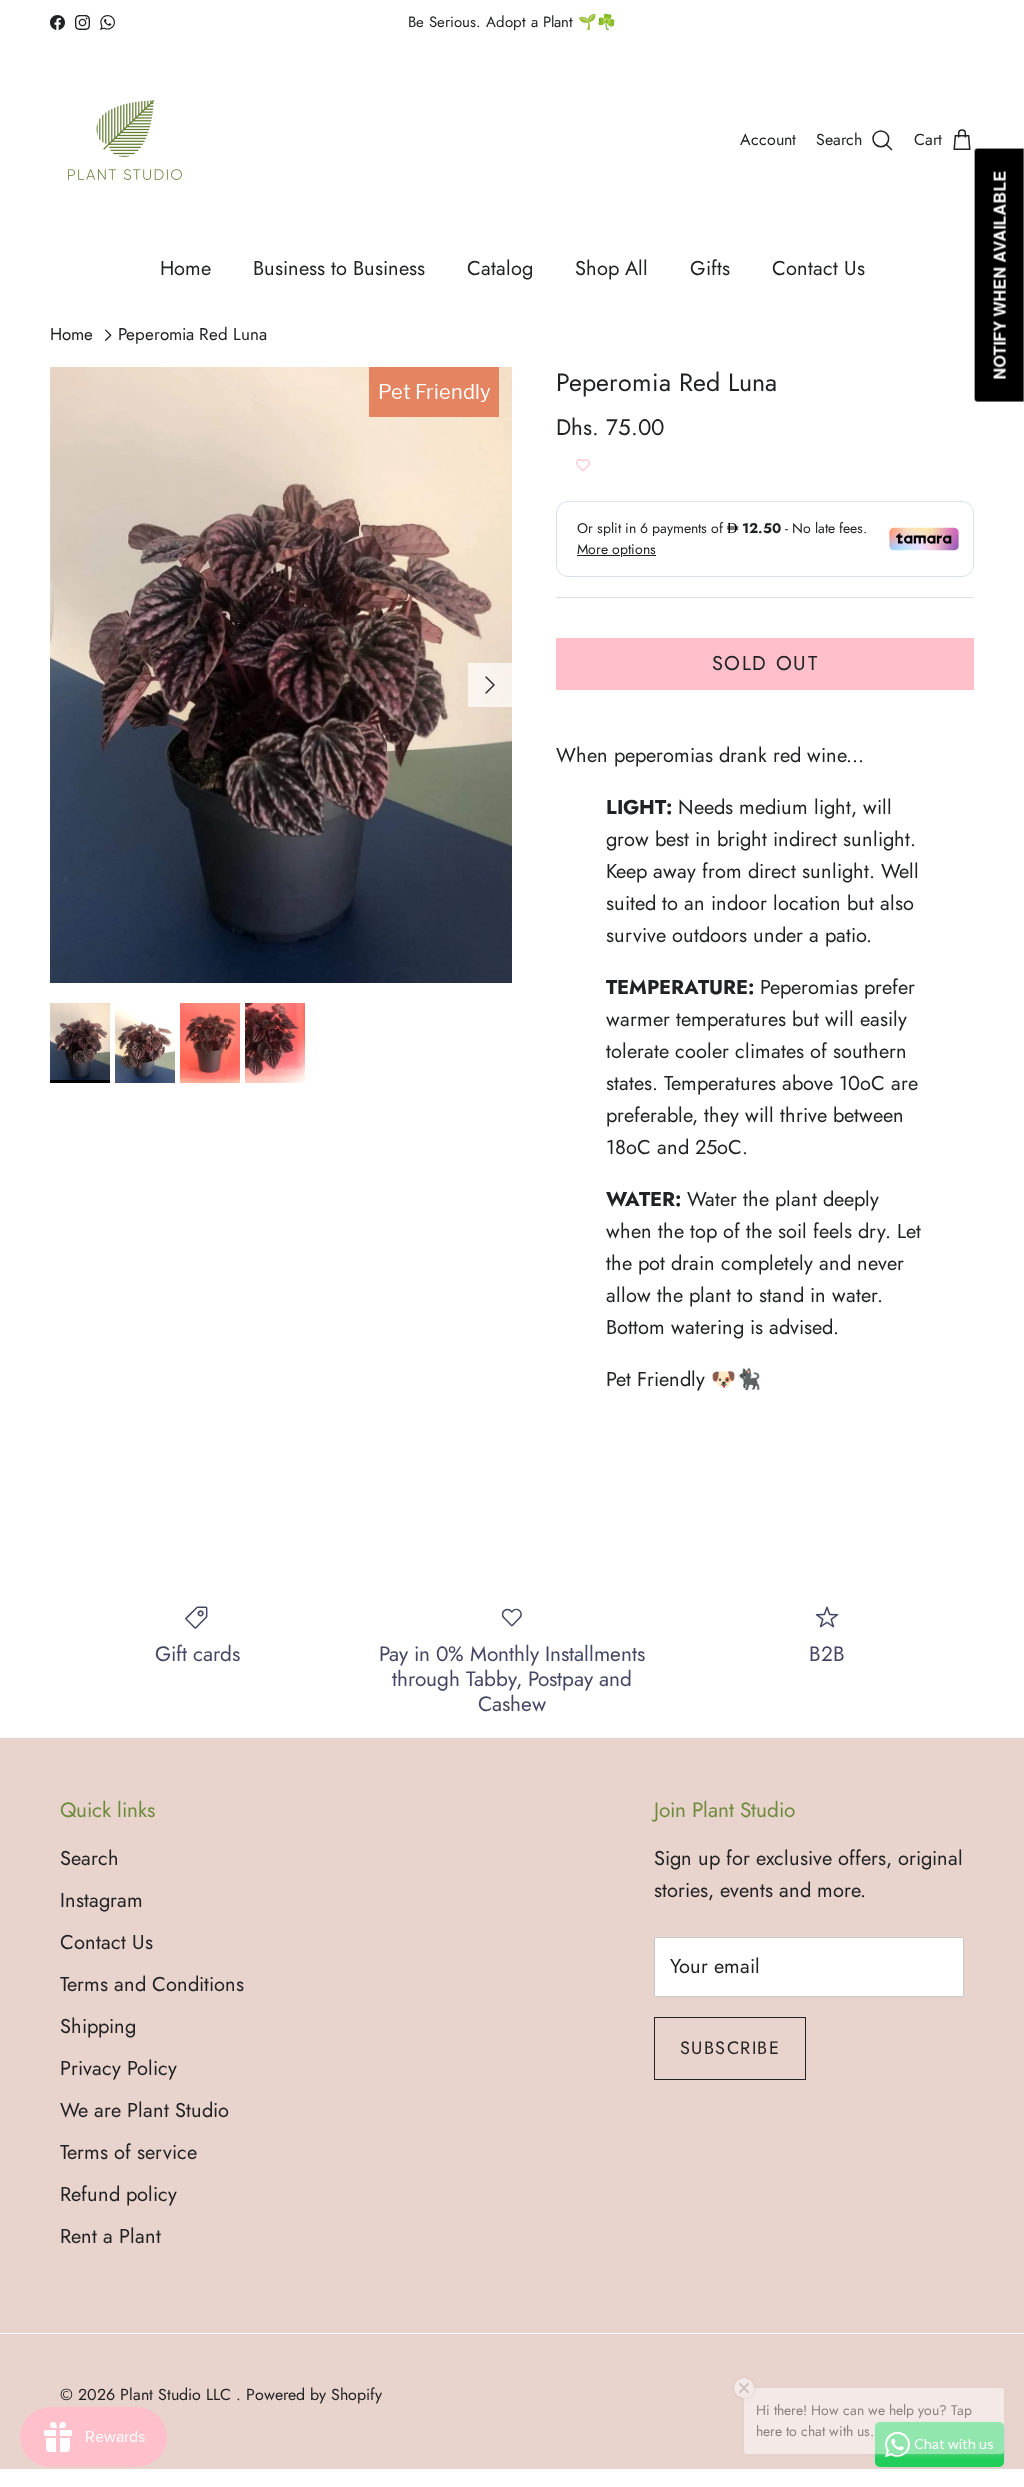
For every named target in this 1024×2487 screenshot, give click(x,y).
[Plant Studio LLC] (125, 140)
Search (89, 1858)
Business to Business (339, 268)
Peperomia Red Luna (192, 335)
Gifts (710, 268)
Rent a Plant (110, 2236)
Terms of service (128, 2152)
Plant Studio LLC (178, 2394)
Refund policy (118, 2194)
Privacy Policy (118, 2068)
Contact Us (818, 268)
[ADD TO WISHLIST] (583, 466)
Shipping (98, 2026)
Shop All (611, 268)
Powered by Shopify (314, 2394)
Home (185, 268)
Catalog (500, 268)
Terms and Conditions (152, 1984)
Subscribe (730, 2048)
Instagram (101, 1900)
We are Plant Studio (144, 2110)
